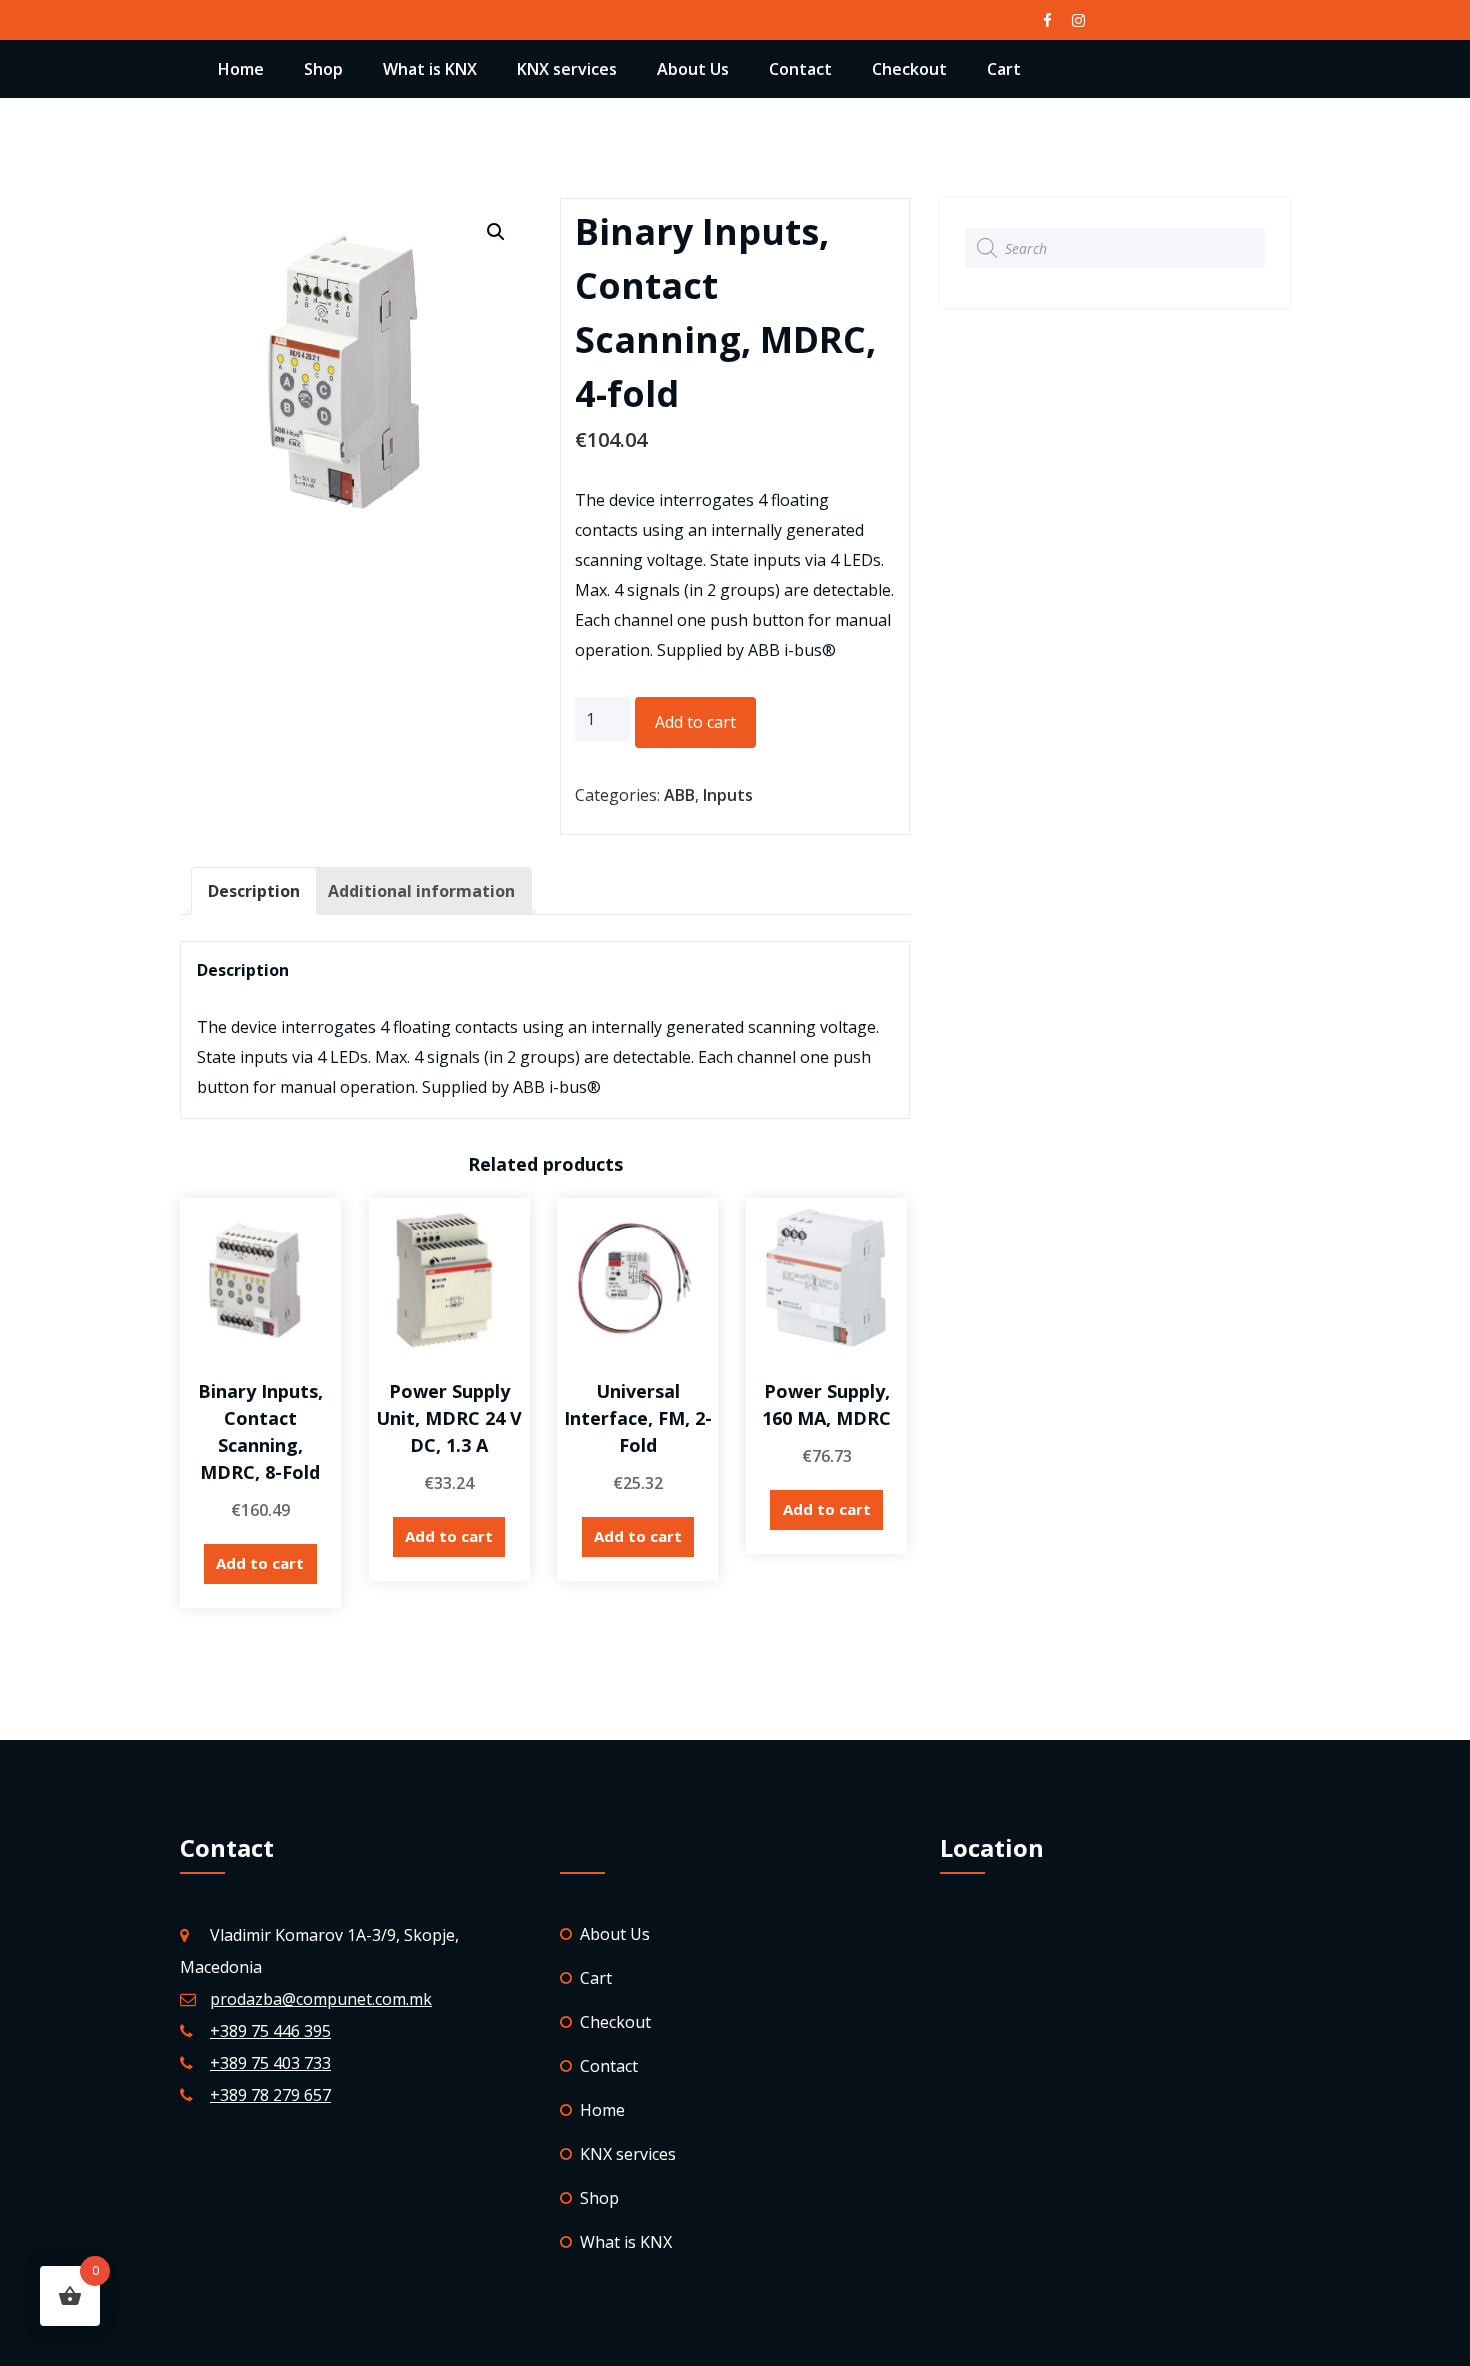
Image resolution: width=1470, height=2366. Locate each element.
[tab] (254, 891)
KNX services (567, 69)
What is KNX (430, 69)
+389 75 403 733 (270, 2063)
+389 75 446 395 (270, 2031)
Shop (323, 69)
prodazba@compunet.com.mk (321, 1999)
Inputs (728, 795)
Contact (800, 69)
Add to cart (695, 722)
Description (254, 891)
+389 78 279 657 (270, 2095)
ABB (679, 795)
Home (241, 69)
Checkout (909, 69)
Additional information (421, 891)
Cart (1004, 69)
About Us (693, 69)
